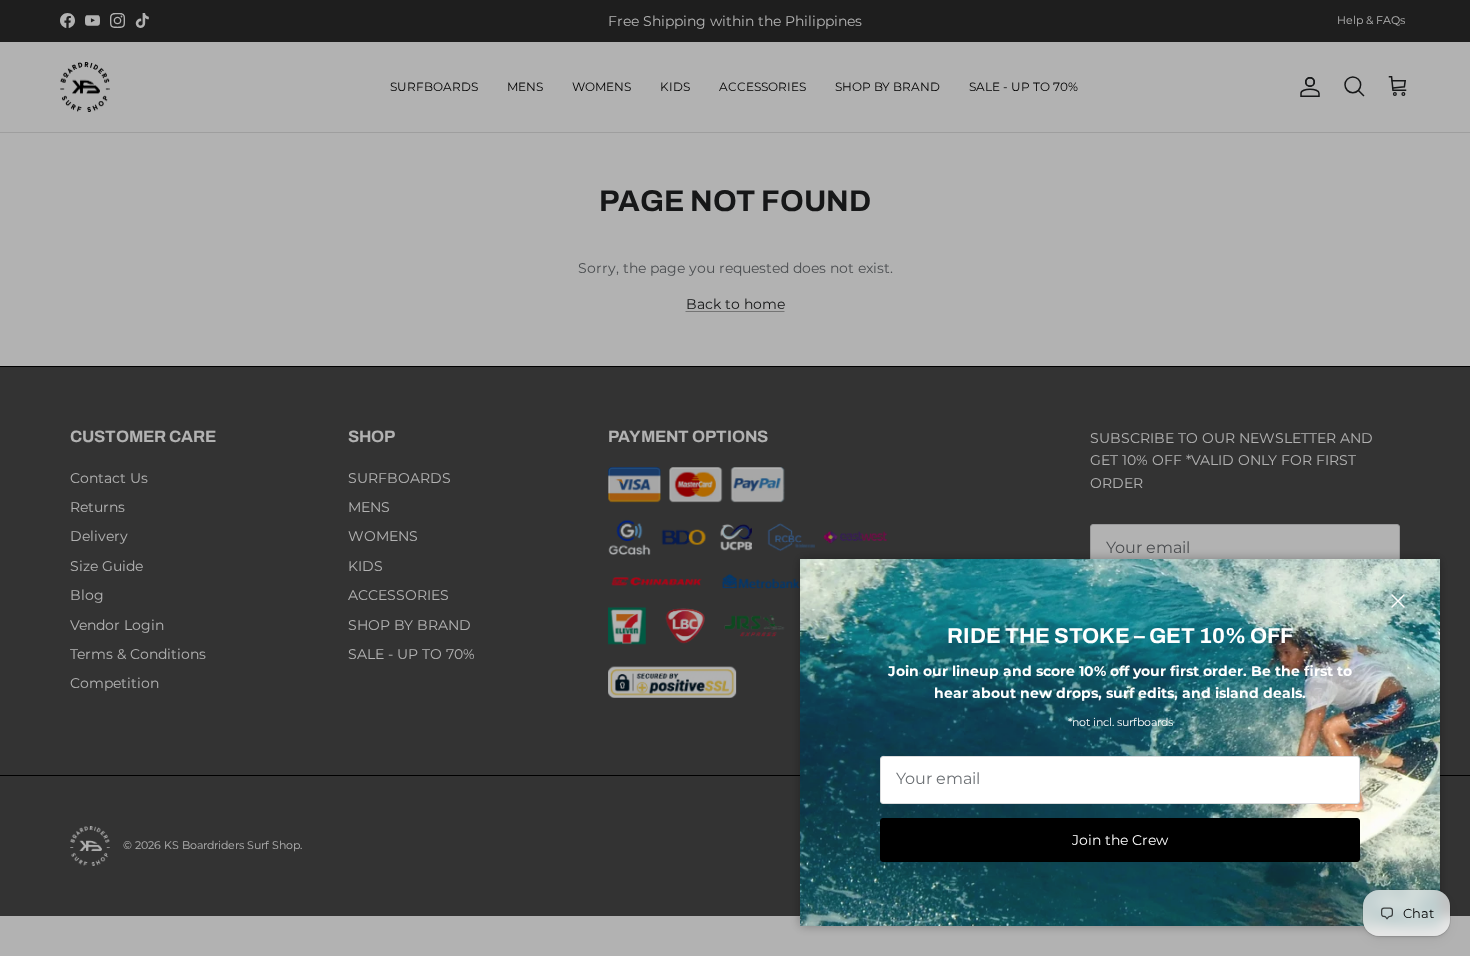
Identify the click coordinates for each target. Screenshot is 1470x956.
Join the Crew (1120, 840)
